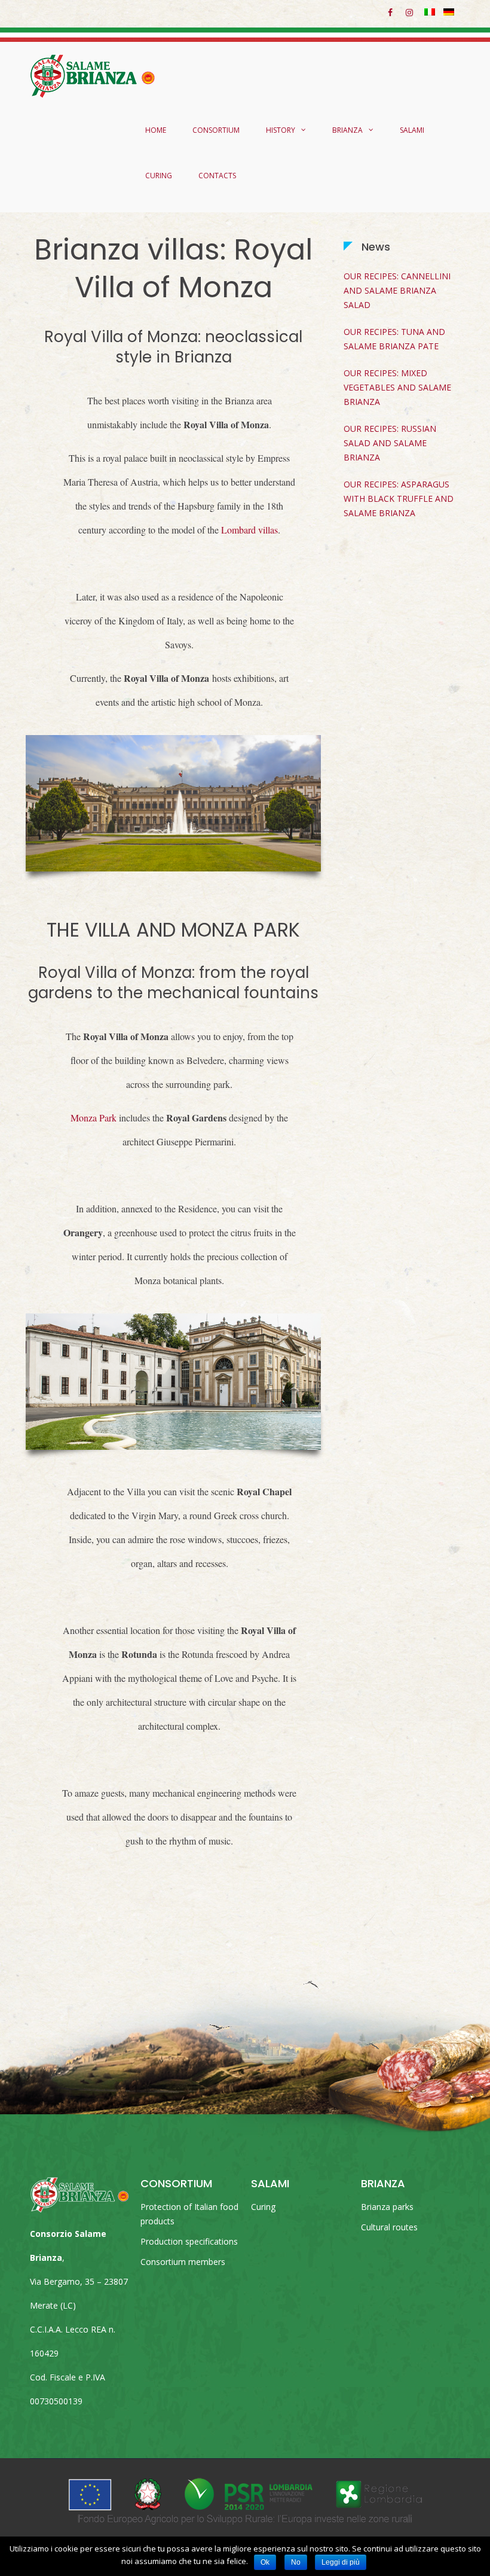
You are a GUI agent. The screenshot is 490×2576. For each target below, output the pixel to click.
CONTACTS (217, 176)
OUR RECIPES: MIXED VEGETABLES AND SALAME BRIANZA (397, 387)
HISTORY (281, 130)
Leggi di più (341, 2562)
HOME (156, 130)
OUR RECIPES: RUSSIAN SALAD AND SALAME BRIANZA (390, 443)
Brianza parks (387, 2207)
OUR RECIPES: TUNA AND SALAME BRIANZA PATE (394, 339)
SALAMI (412, 130)
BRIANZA (347, 130)
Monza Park (94, 1118)
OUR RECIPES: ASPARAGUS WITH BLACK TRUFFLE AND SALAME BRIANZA (399, 499)
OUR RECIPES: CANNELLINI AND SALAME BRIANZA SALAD (397, 290)
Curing (263, 2207)
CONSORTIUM (216, 130)
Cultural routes (389, 2227)
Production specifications (189, 2241)
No (296, 2562)
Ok (265, 2562)
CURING (159, 176)
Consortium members (183, 2262)
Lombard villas (249, 530)
